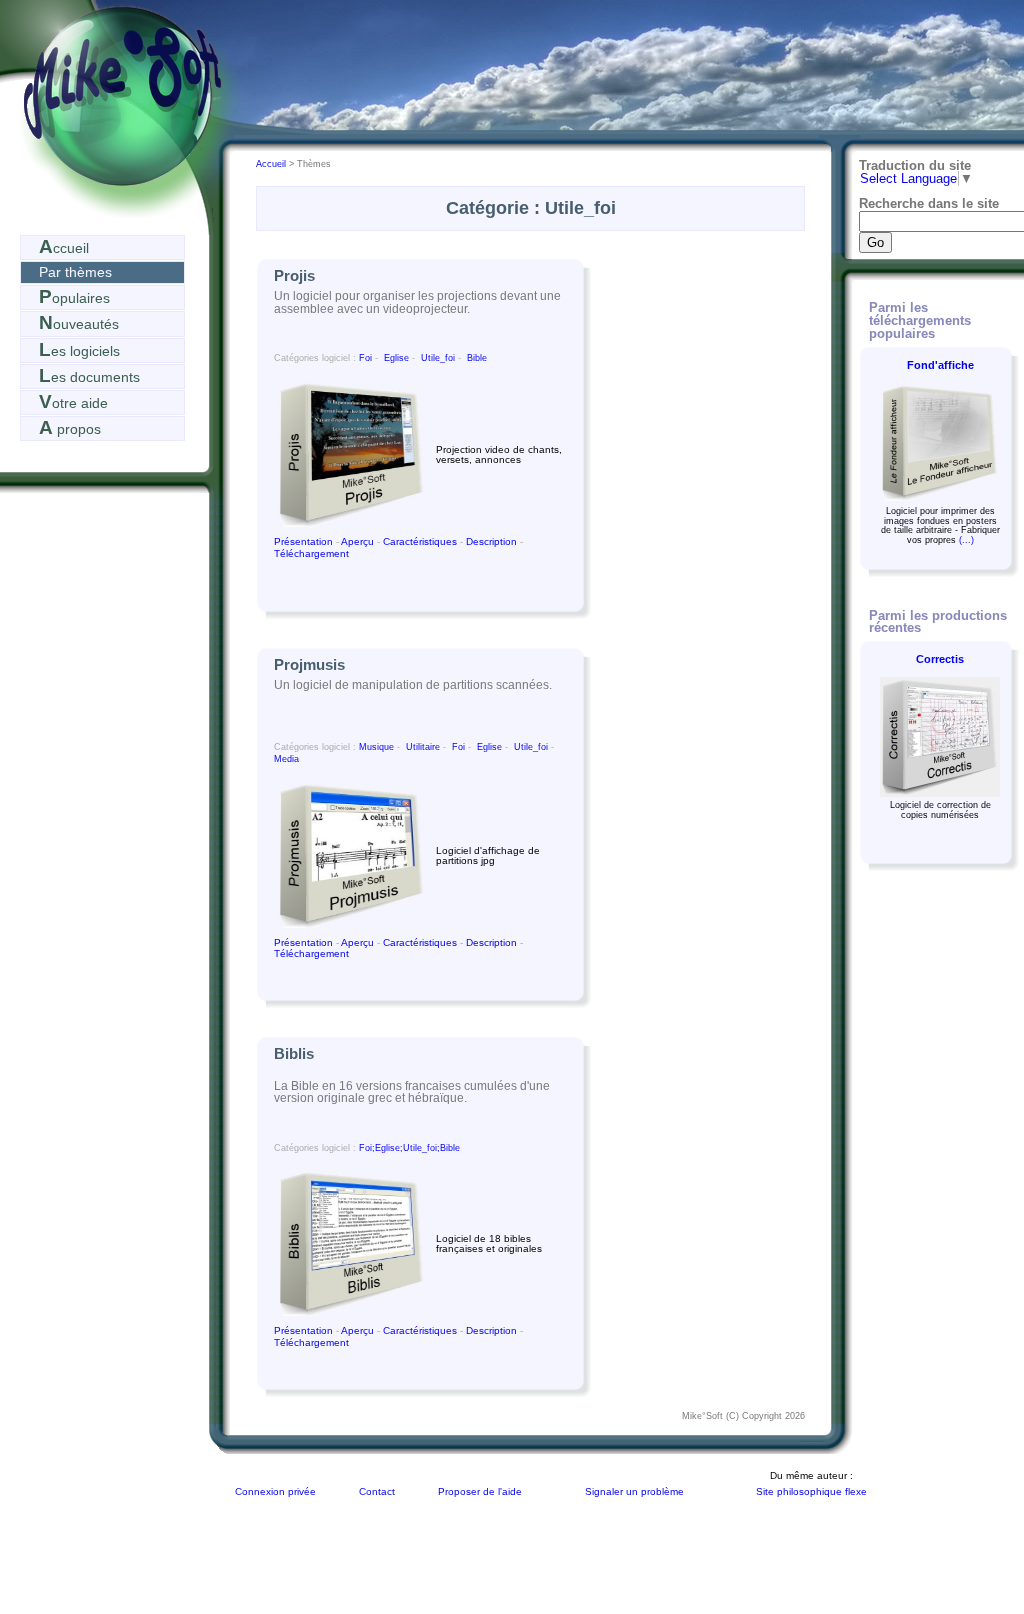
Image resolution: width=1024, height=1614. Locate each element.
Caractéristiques (420, 541)
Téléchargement (311, 553)
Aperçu (358, 541)
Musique (376, 747)
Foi (365, 358)
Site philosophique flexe (811, 1491)
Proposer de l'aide (480, 1491)
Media (286, 759)
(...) (966, 540)
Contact (377, 1491)
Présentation (305, 541)
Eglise (396, 358)
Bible (477, 358)
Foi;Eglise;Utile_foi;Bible (409, 1148)
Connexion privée (275, 1491)
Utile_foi (438, 358)
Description (491, 541)
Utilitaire (423, 747)
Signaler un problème (634, 1491)
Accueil (272, 164)
